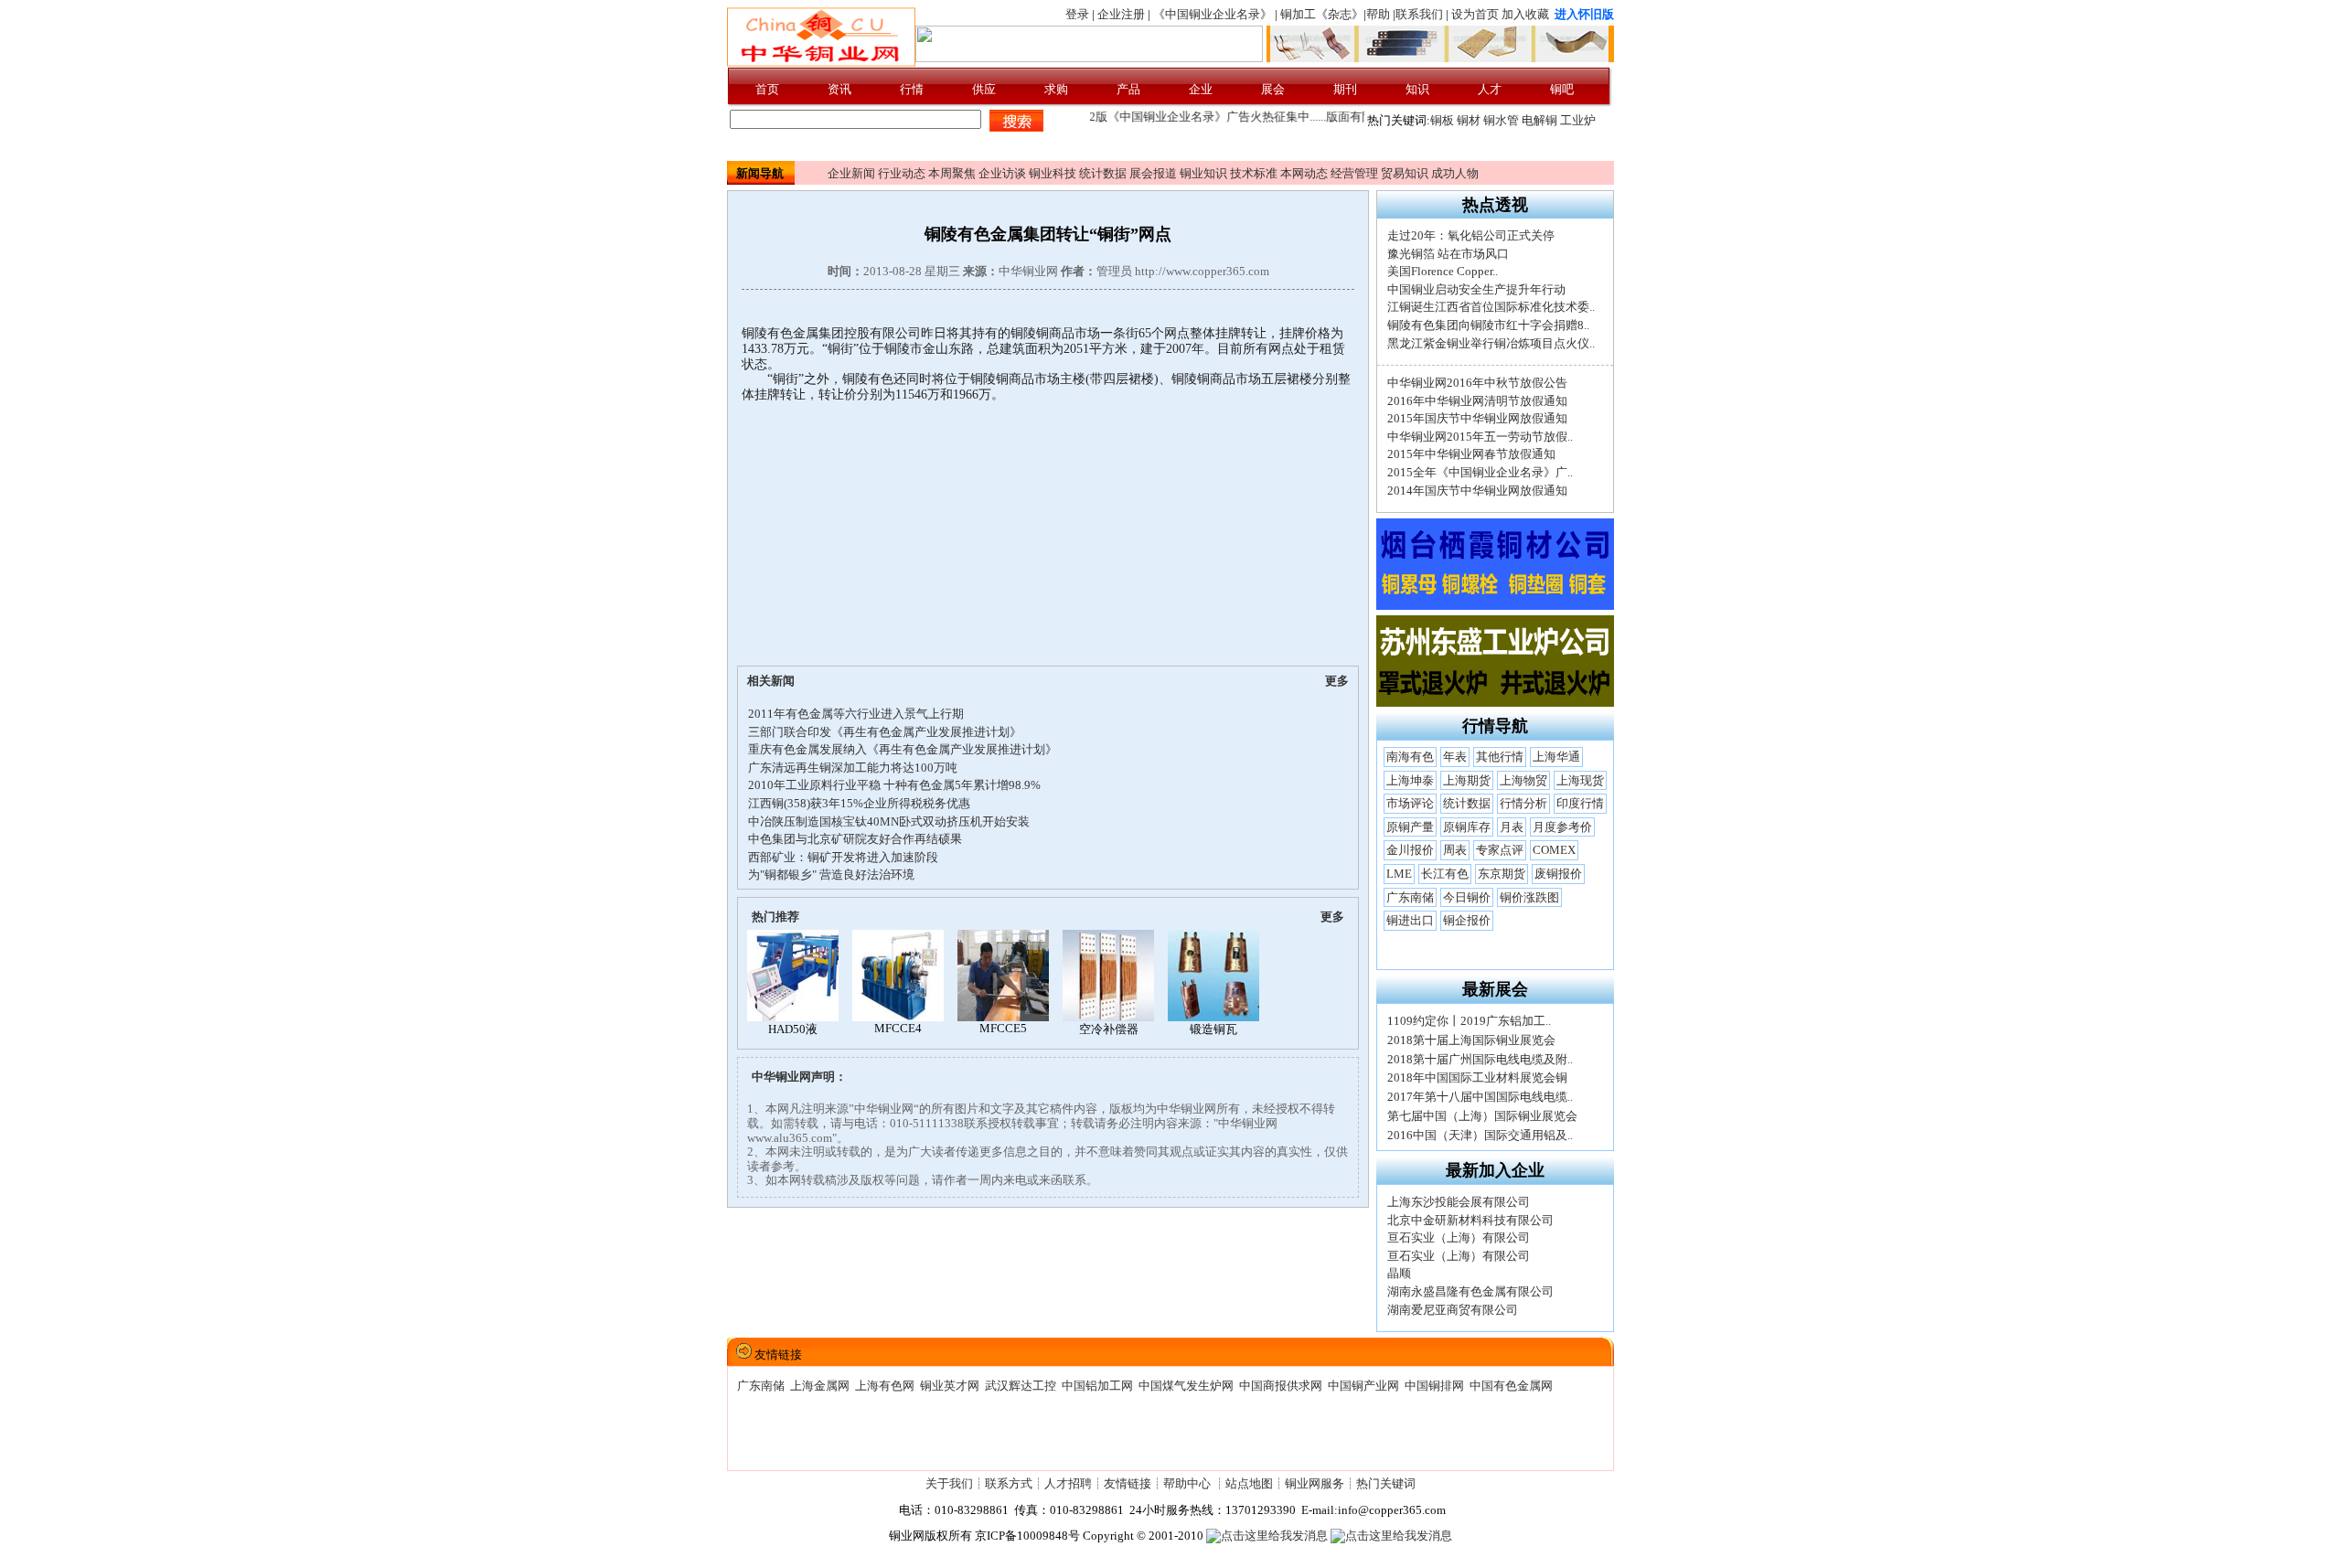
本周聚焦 (952, 173)
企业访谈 (1002, 173)
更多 (1337, 681)
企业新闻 (851, 173)
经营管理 (1354, 173)
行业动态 (902, 173)
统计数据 (1103, 173)
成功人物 (1455, 173)
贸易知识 (1405, 173)
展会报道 (1153, 173)
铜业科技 (1053, 173)
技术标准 (1254, 173)
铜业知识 (1203, 173)
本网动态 (1304, 173)
